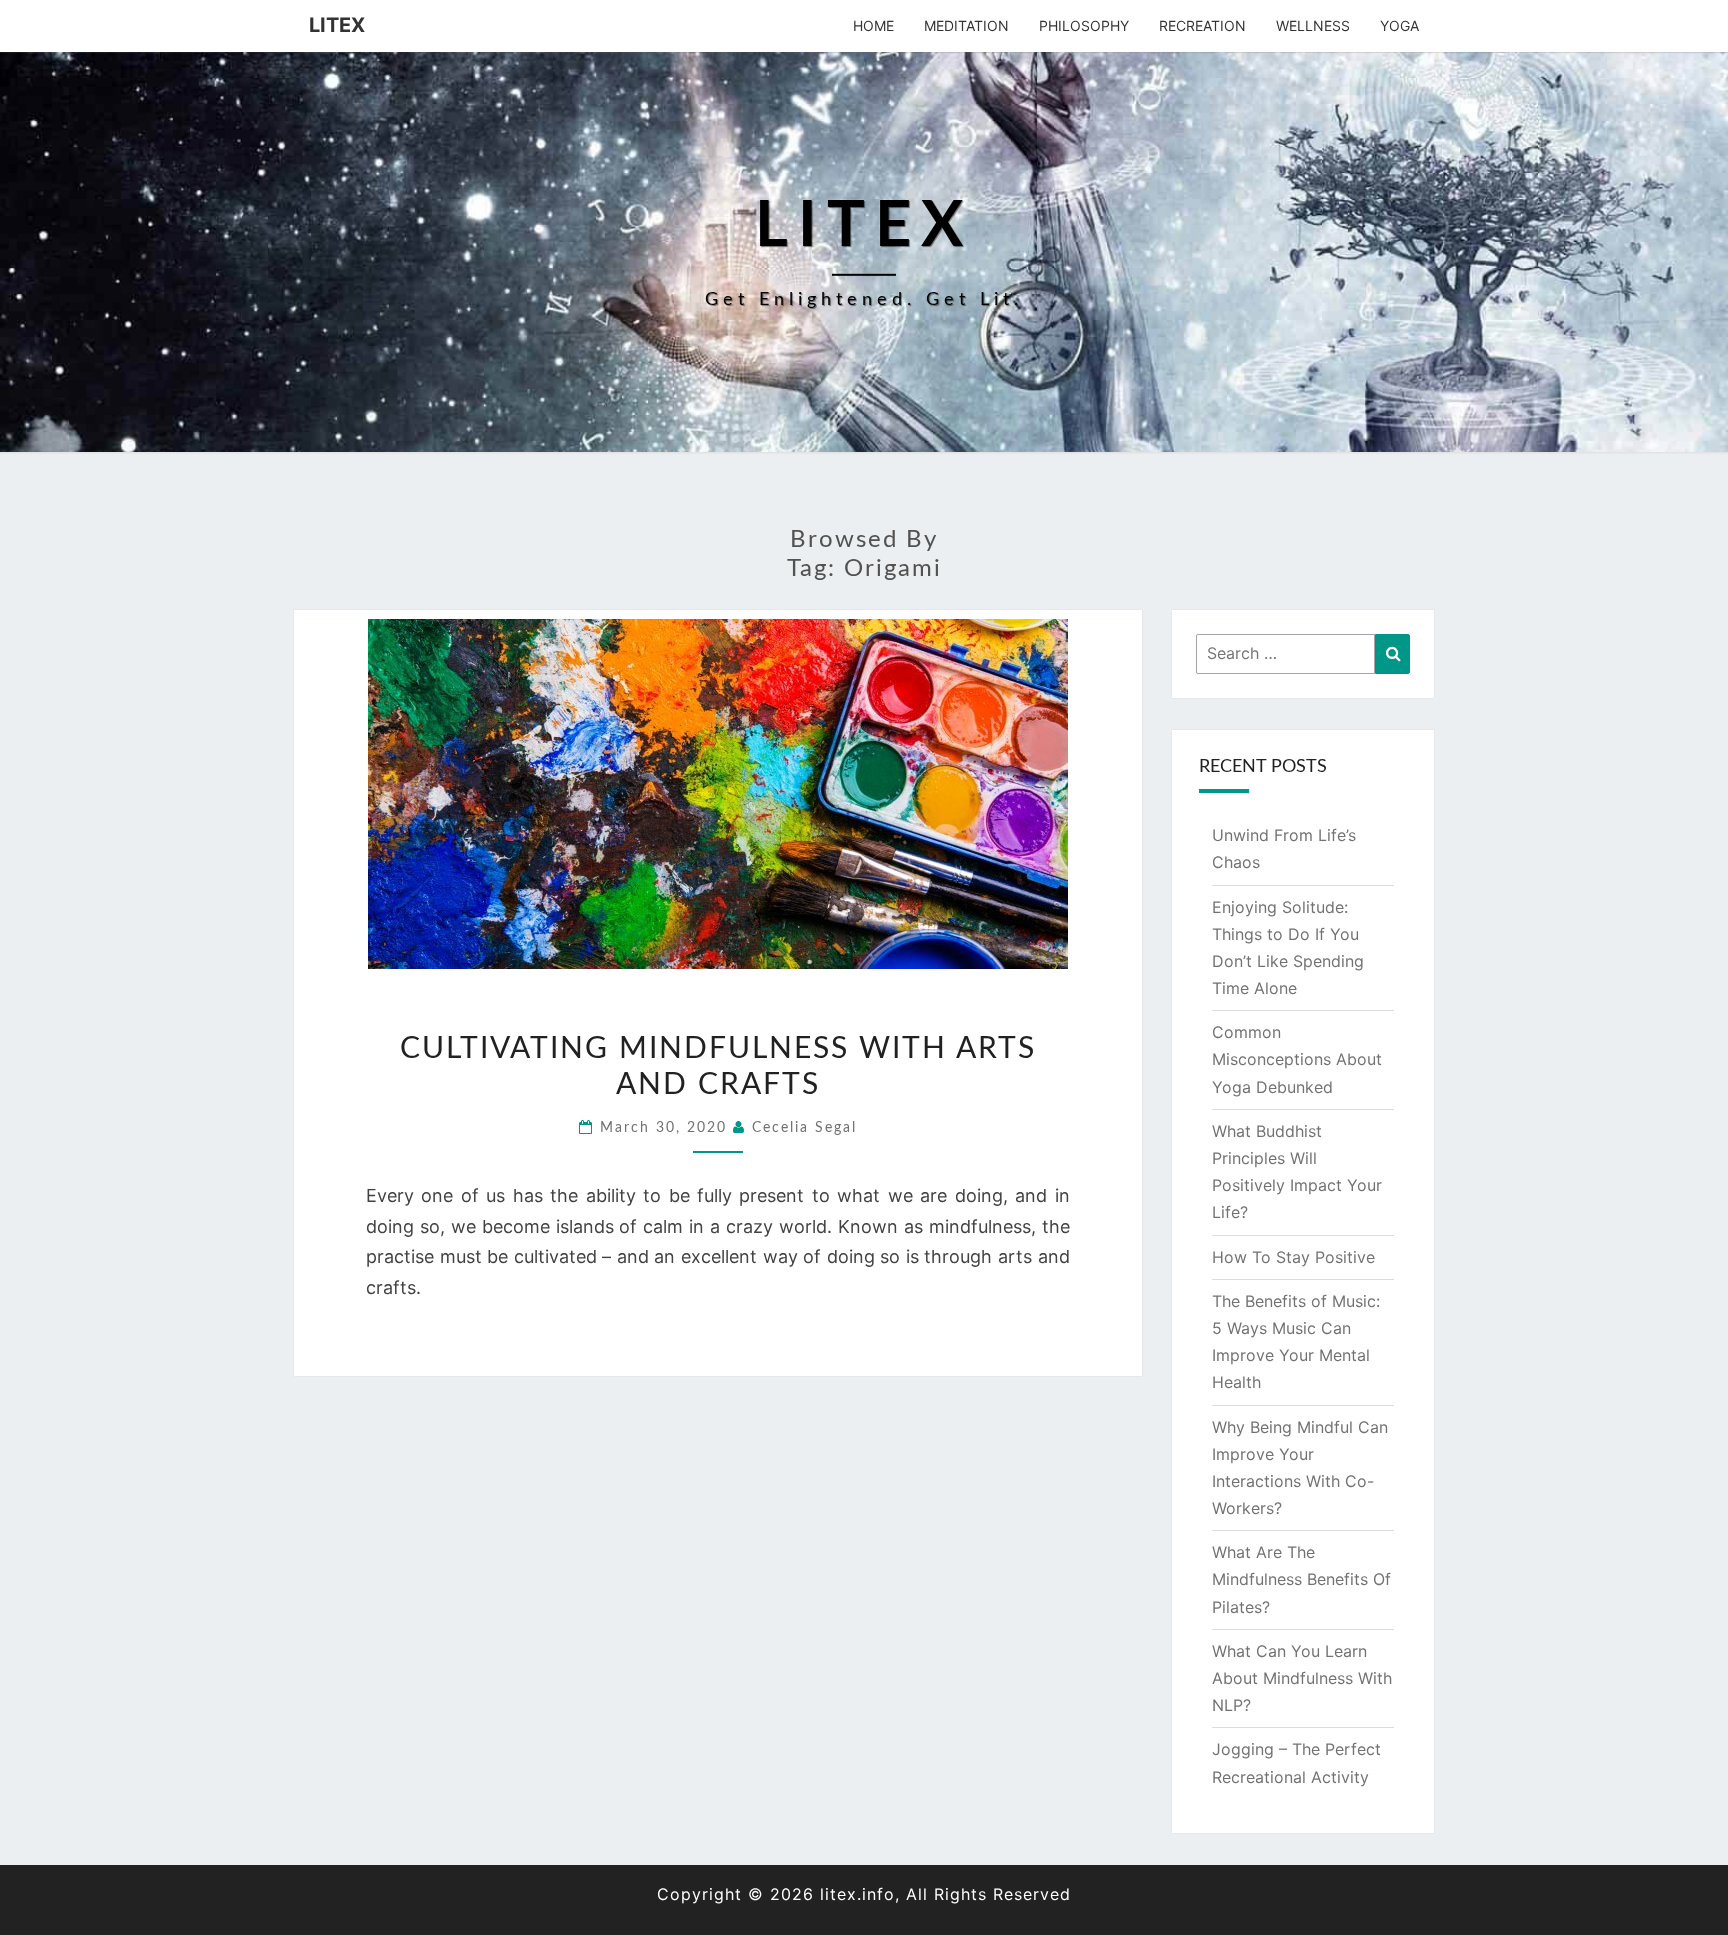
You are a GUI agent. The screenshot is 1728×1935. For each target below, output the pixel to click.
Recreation (1202, 25)
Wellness (1313, 25)
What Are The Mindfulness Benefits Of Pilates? (1301, 1579)
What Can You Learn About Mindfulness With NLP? (1302, 1678)
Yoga (1399, 25)
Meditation (966, 25)
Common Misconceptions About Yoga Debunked (1297, 1059)
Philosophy (1084, 25)
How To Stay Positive (1293, 1257)
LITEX (337, 25)
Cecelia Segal (804, 1128)
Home (873, 25)
